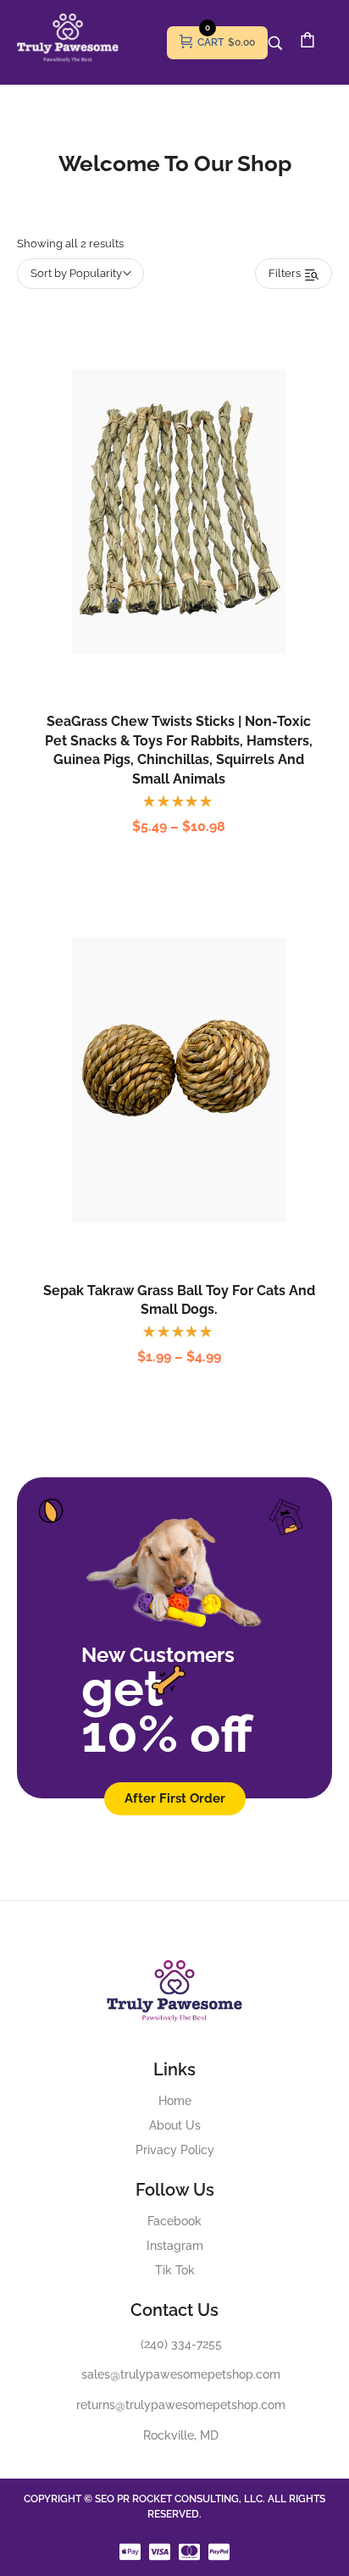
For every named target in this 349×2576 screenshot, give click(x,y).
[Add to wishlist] (197, 549)
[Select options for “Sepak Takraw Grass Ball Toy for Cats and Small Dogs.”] (161, 1117)
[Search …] (275, 43)
